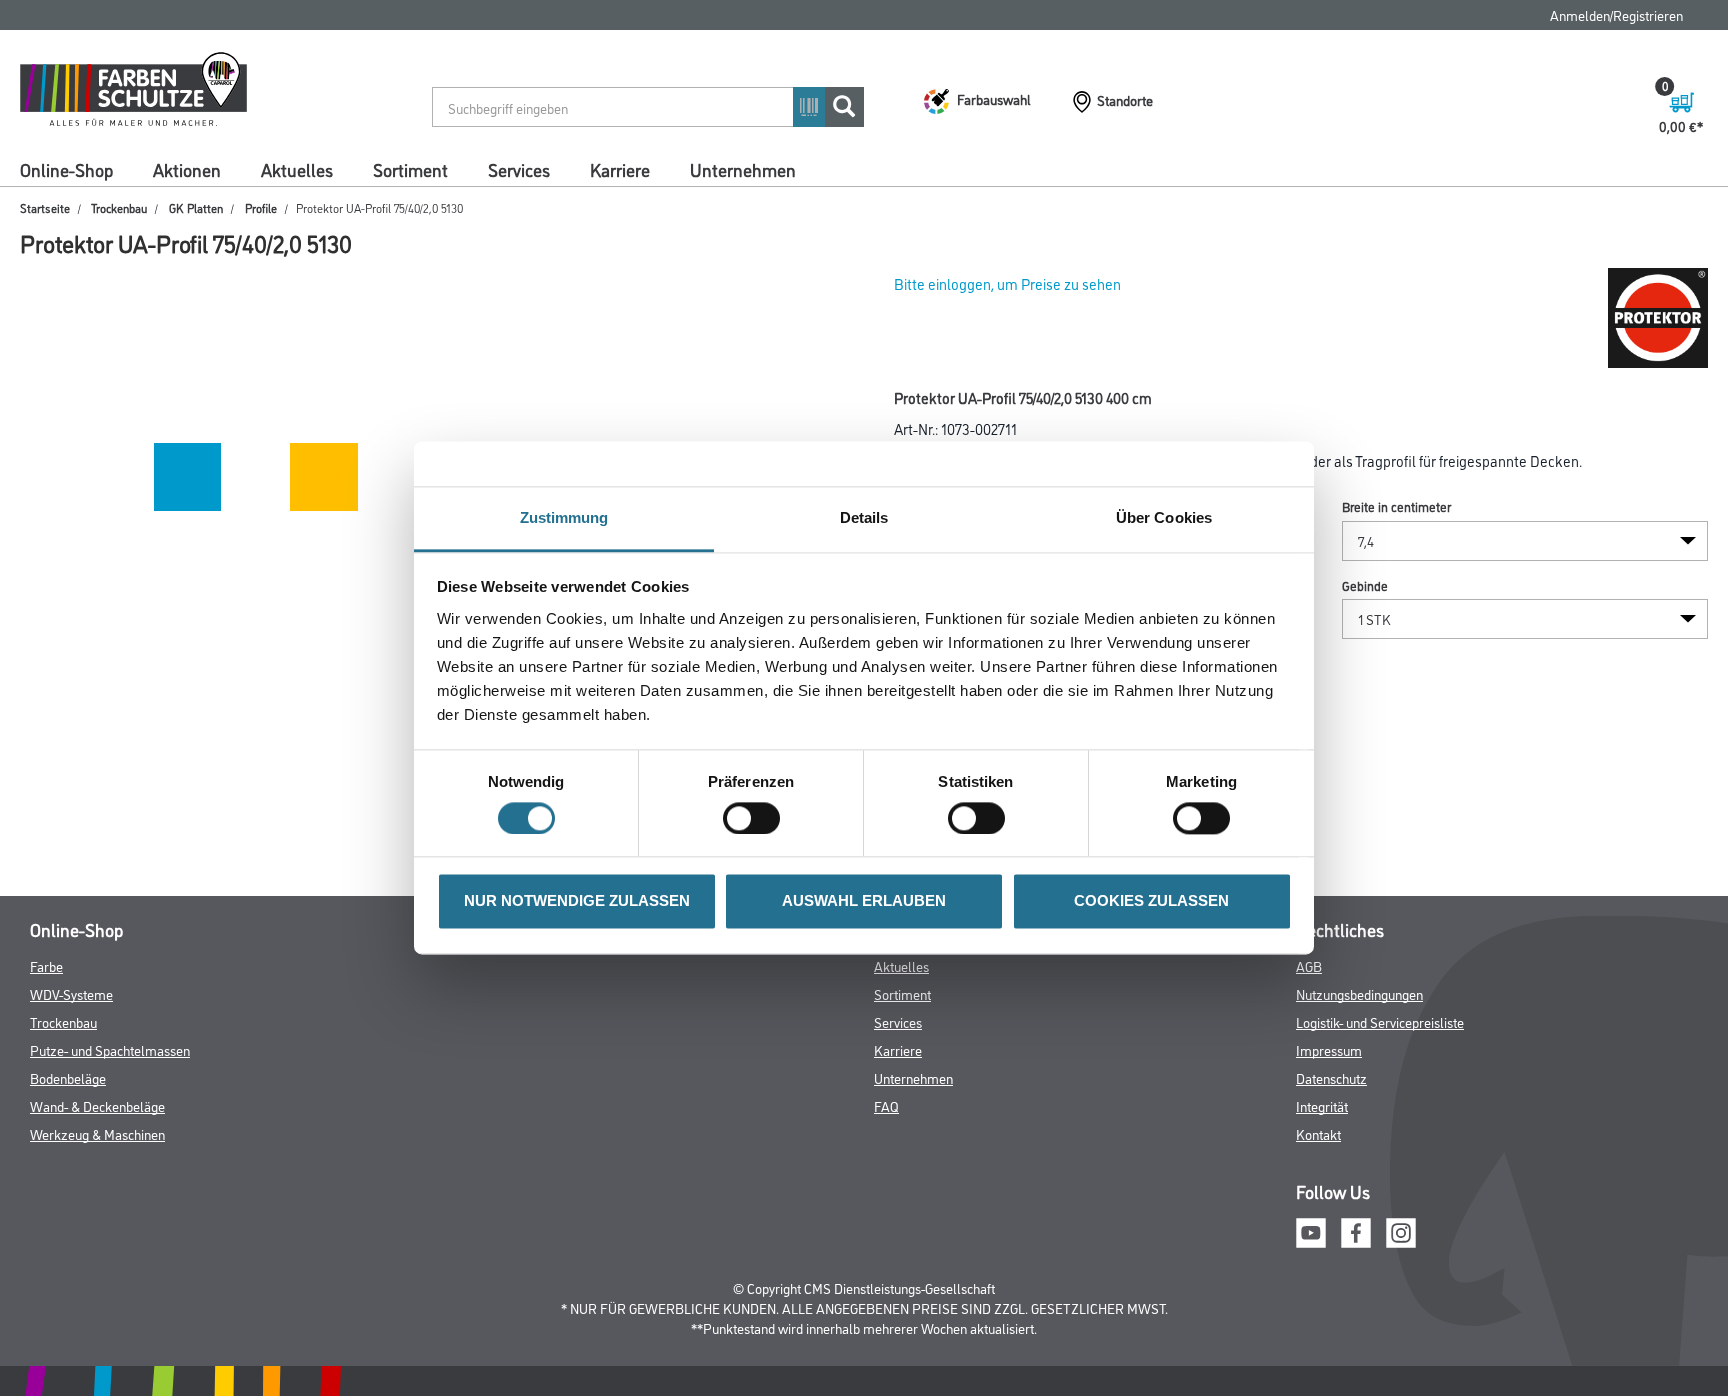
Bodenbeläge (68, 1077)
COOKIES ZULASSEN (1151, 901)
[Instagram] (1401, 1229)
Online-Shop (66, 169)
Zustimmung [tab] (564, 517)
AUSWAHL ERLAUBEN (864, 901)
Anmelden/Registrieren (1616, 14)
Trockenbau (119, 207)
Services (519, 169)
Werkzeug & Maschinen (97, 1133)
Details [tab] (864, 517)
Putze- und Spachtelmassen (110, 1049)
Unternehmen (743, 169)
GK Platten (196, 207)
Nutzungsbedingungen (1359, 993)
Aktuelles (297, 169)
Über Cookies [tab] (1164, 517)
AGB (1309, 965)
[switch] (756, 819)
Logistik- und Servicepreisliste (1380, 1021)
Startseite (45, 207)
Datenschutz (1331, 1077)
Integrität (1322, 1105)
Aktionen (187, 169)
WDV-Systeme (71, 993)
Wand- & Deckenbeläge (97, 1105)
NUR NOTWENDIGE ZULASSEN (577, 901)
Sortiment (410, 169)
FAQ (886, 1105)
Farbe (46, 965)
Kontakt (1318, 1133)
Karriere (620, 169)
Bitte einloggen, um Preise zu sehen (1007, 283)
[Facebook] (1356, 1229)
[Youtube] (1311, 1229)
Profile (261, 207)
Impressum (1329, 1049)
